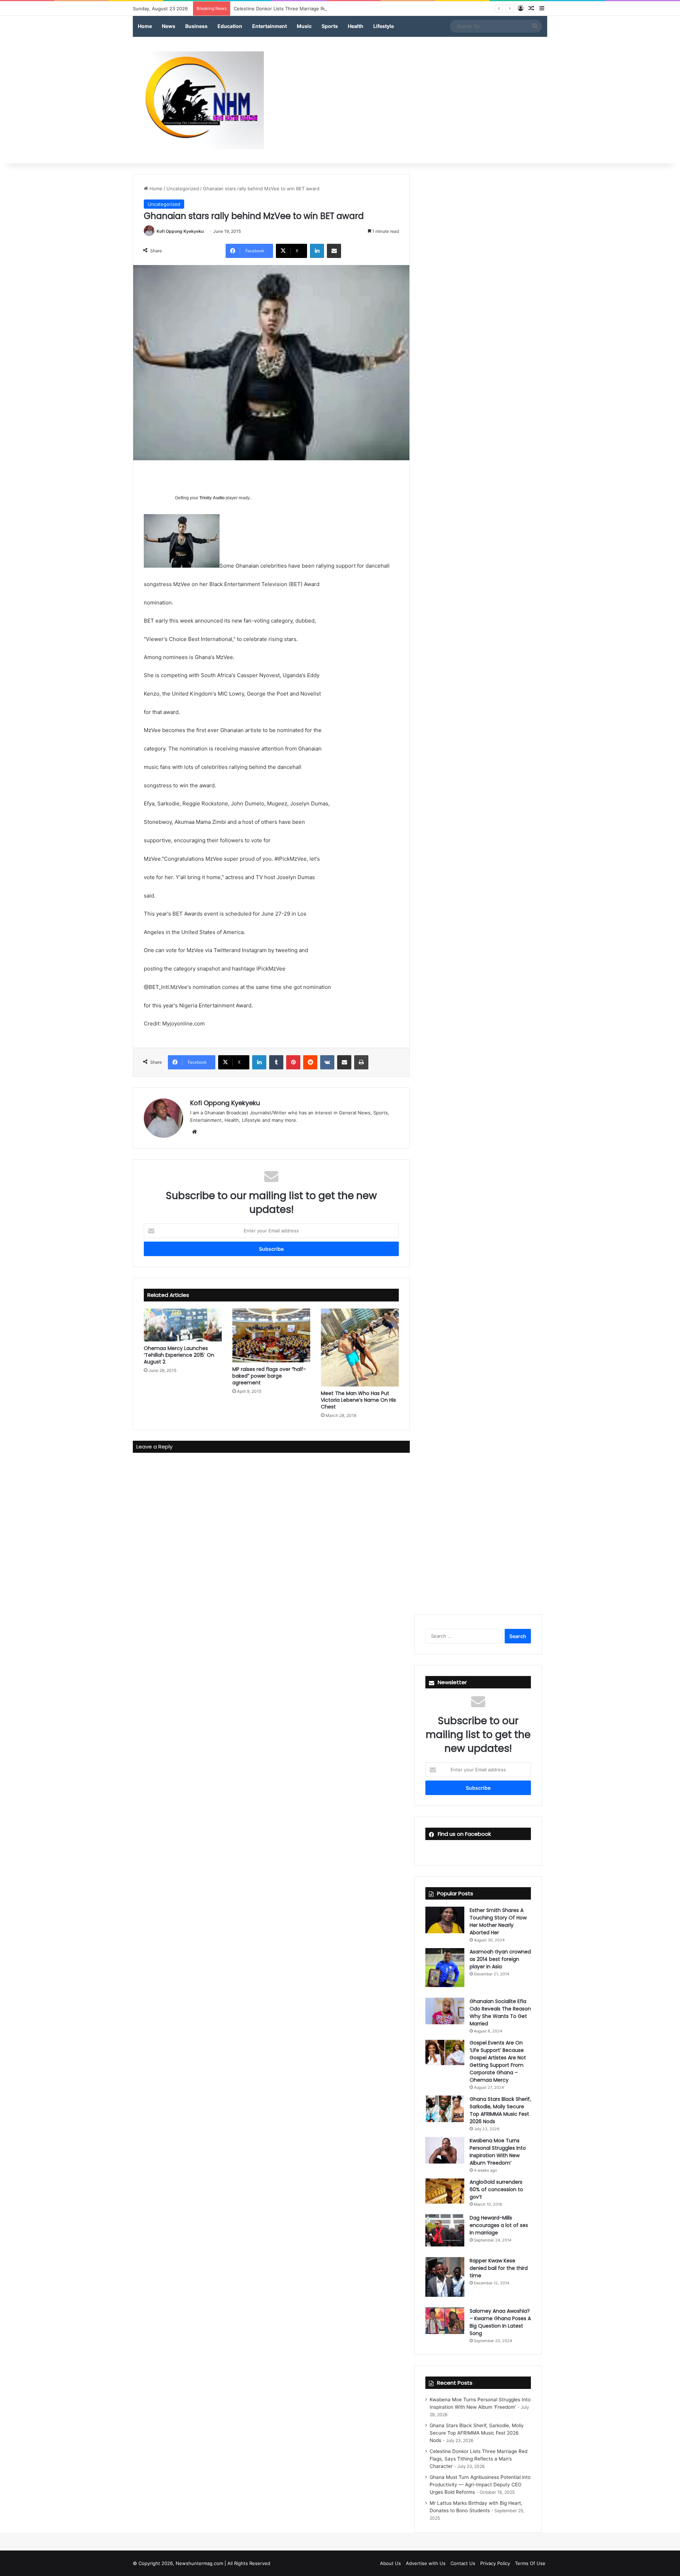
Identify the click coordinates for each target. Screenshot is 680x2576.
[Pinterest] (293, 1062)
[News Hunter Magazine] (198, 100)
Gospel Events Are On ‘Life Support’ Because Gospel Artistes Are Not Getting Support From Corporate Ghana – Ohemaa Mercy (498, 2061)
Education (230, 26)
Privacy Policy (495, 2563)
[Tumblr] (276, 1062)
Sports (330, 26)
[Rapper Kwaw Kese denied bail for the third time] (445, 2277)
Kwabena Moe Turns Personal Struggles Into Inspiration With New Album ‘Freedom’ (498, 2152)
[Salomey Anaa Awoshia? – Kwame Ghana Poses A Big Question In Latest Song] (445, 2321)
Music (304, 26)
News (169, 26)
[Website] (194, 1132)
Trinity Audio (212, 498)
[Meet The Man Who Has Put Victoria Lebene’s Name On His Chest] (360, 1348)
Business (196, 26)
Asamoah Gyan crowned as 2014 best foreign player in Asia (500, 1959)
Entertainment (270, 26)
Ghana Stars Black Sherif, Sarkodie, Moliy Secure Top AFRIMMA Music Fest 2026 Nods (500, 2110)
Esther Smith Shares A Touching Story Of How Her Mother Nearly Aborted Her (498, 1921)
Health (356, 26)
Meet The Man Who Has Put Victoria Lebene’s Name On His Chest (358, 1400)
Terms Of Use (530, 2563)
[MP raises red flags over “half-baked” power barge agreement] (271, 1335)
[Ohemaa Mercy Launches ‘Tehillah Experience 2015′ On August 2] (183, 1325)
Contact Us (463, 2563)
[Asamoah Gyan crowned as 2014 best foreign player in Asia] (445, 1968)
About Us (390, 2563)
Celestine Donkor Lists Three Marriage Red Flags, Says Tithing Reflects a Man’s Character (333, 9)
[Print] (361, 1062)
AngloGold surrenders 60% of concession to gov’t (496, 2189)
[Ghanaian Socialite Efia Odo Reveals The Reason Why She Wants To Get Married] (445, 2011)
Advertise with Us (426, 2563)
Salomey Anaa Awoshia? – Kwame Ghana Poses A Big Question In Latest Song (500, 2322)
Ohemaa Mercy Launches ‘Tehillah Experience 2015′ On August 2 (179, 1355)
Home (145, 26)
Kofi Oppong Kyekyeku (180, 231)
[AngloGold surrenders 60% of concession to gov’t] (445, 2191)
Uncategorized (183, 189)
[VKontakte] (327, 1062)
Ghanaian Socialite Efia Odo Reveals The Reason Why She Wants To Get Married (500, 2012)
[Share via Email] (334, 251)
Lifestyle (384, 26)
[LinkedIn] (317, 251)
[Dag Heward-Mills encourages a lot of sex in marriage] (445, 2231)
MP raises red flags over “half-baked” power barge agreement (269, 1376)
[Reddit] (310, 1062)
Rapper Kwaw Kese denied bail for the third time (499, 2268)
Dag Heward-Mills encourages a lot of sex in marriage (499, 2225)
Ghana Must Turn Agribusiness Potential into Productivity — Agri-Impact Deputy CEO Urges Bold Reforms (480, 2485)
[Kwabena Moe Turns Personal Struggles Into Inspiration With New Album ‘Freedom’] (445, 2150)
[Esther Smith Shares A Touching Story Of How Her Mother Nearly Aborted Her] (445, 1920)
